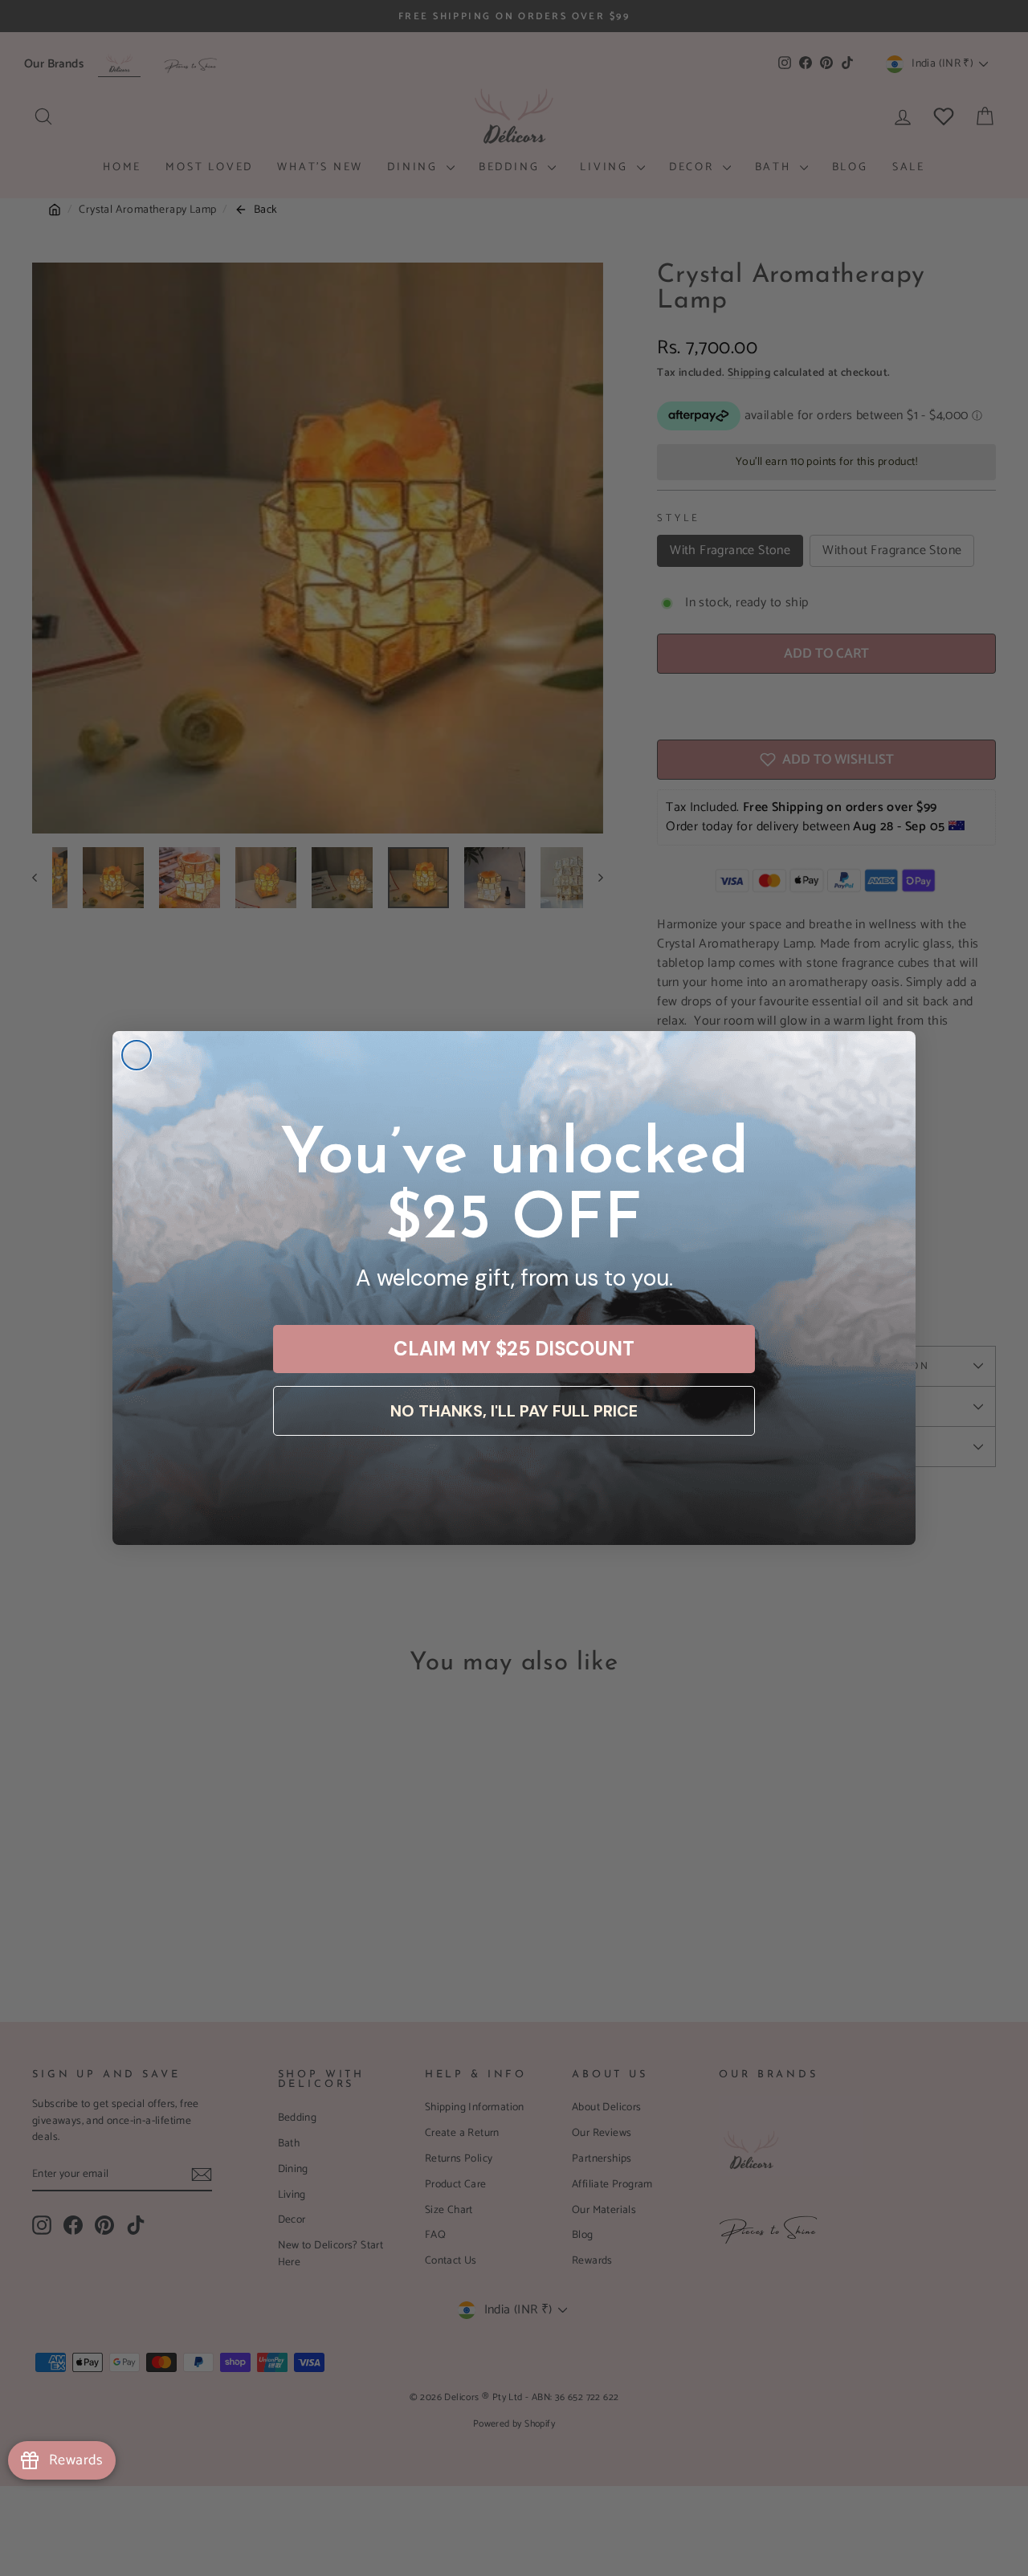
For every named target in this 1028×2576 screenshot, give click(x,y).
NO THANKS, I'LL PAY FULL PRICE (514, 1411)
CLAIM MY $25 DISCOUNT (514, 1349)
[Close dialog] (137, 1055)
